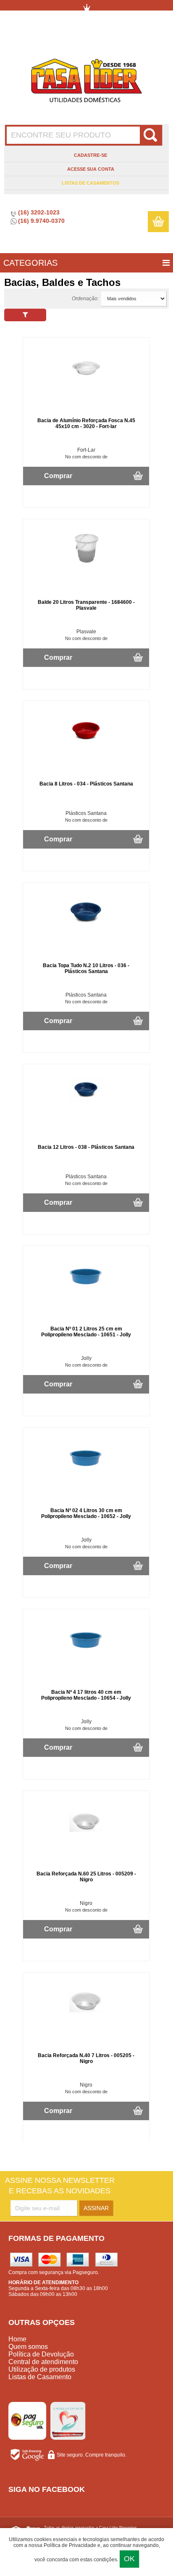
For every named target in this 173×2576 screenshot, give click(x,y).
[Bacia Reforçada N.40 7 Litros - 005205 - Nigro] (86, 2017)
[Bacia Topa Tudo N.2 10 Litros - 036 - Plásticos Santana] (86, 927)
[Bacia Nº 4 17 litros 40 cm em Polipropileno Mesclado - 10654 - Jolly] (86, 1654)
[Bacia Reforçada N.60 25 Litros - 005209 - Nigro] (86, 1835)
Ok (129, 2559)
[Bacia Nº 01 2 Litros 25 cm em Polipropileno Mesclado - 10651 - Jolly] (86, 1291)
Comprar (58, 476)
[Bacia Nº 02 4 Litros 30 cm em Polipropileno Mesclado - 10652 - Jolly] (86, 1472)
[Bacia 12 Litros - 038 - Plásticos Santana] (86, 1100)
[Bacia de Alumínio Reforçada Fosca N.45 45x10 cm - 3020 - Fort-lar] (86, 382)
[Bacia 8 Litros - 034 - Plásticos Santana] (86, 746)
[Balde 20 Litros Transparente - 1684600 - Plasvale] (86, 564)
